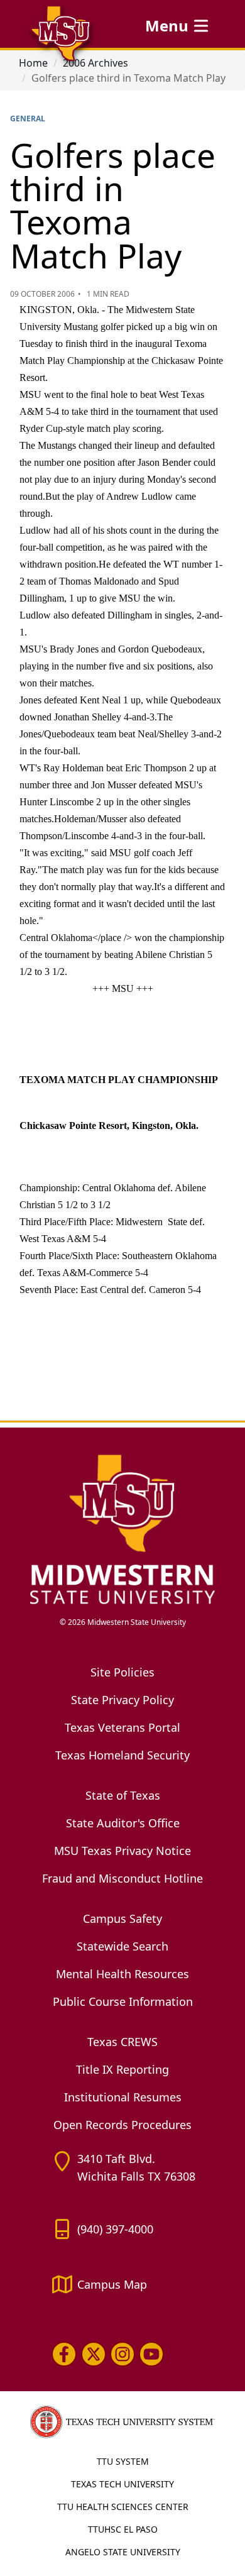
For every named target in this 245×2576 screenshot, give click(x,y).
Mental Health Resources (122, 1974)
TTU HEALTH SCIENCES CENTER (123, 2507)
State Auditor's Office (123, 1823)
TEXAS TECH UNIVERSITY (122, 2484)
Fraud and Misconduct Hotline (122, 1878)
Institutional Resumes (123, 2097)
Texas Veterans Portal (122, 1727)
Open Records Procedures (122, 2125)
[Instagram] (122, 2354)
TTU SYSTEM (123, 2461)
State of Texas (123, 1795)
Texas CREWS (122, 2042)
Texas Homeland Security (122, 1755)
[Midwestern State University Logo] (122, 1528)
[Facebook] (64, 2354)
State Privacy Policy (122, 1700)
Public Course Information (123, 2001)
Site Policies (122, 1672)
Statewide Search (122, 1946)
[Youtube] (151, 2354)
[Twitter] (93, 2354)
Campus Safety (122, 1918)
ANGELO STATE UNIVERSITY (123, 2552)
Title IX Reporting (122, 2069)
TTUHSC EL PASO (123, 2529)
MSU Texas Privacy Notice (122, 1851)
